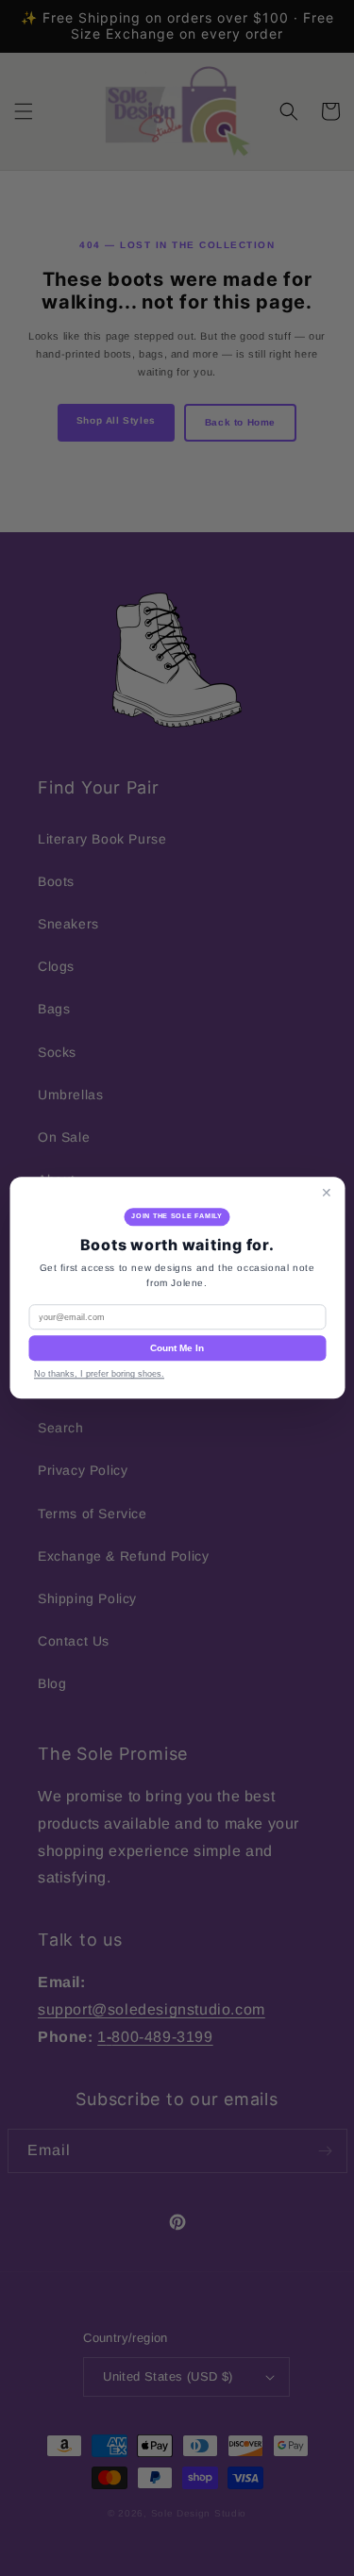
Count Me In (177, 1349)
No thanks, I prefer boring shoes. (99, 1375)
